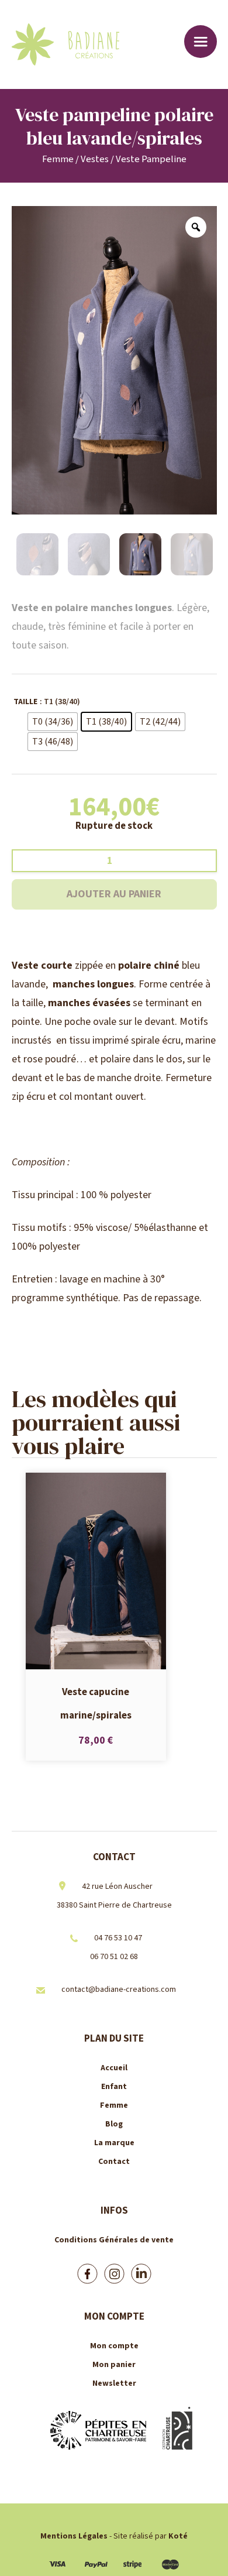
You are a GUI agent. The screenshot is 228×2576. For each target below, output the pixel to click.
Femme (58, 159)
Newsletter (114, 2383)
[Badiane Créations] (83, 44)
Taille (25, 702)
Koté (178, 2536)
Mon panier (114, 2365)
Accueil (114, 2068)
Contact (114, 2162)
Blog (114, 2124)
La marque (114, 2143)
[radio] (53, 722)
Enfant (114, 2087)
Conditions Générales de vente (114, 2240)
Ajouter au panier (114, 894)
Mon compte (114, 2346)
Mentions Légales (74, 2536)
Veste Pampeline (151, 159)
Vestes (95, 159)
